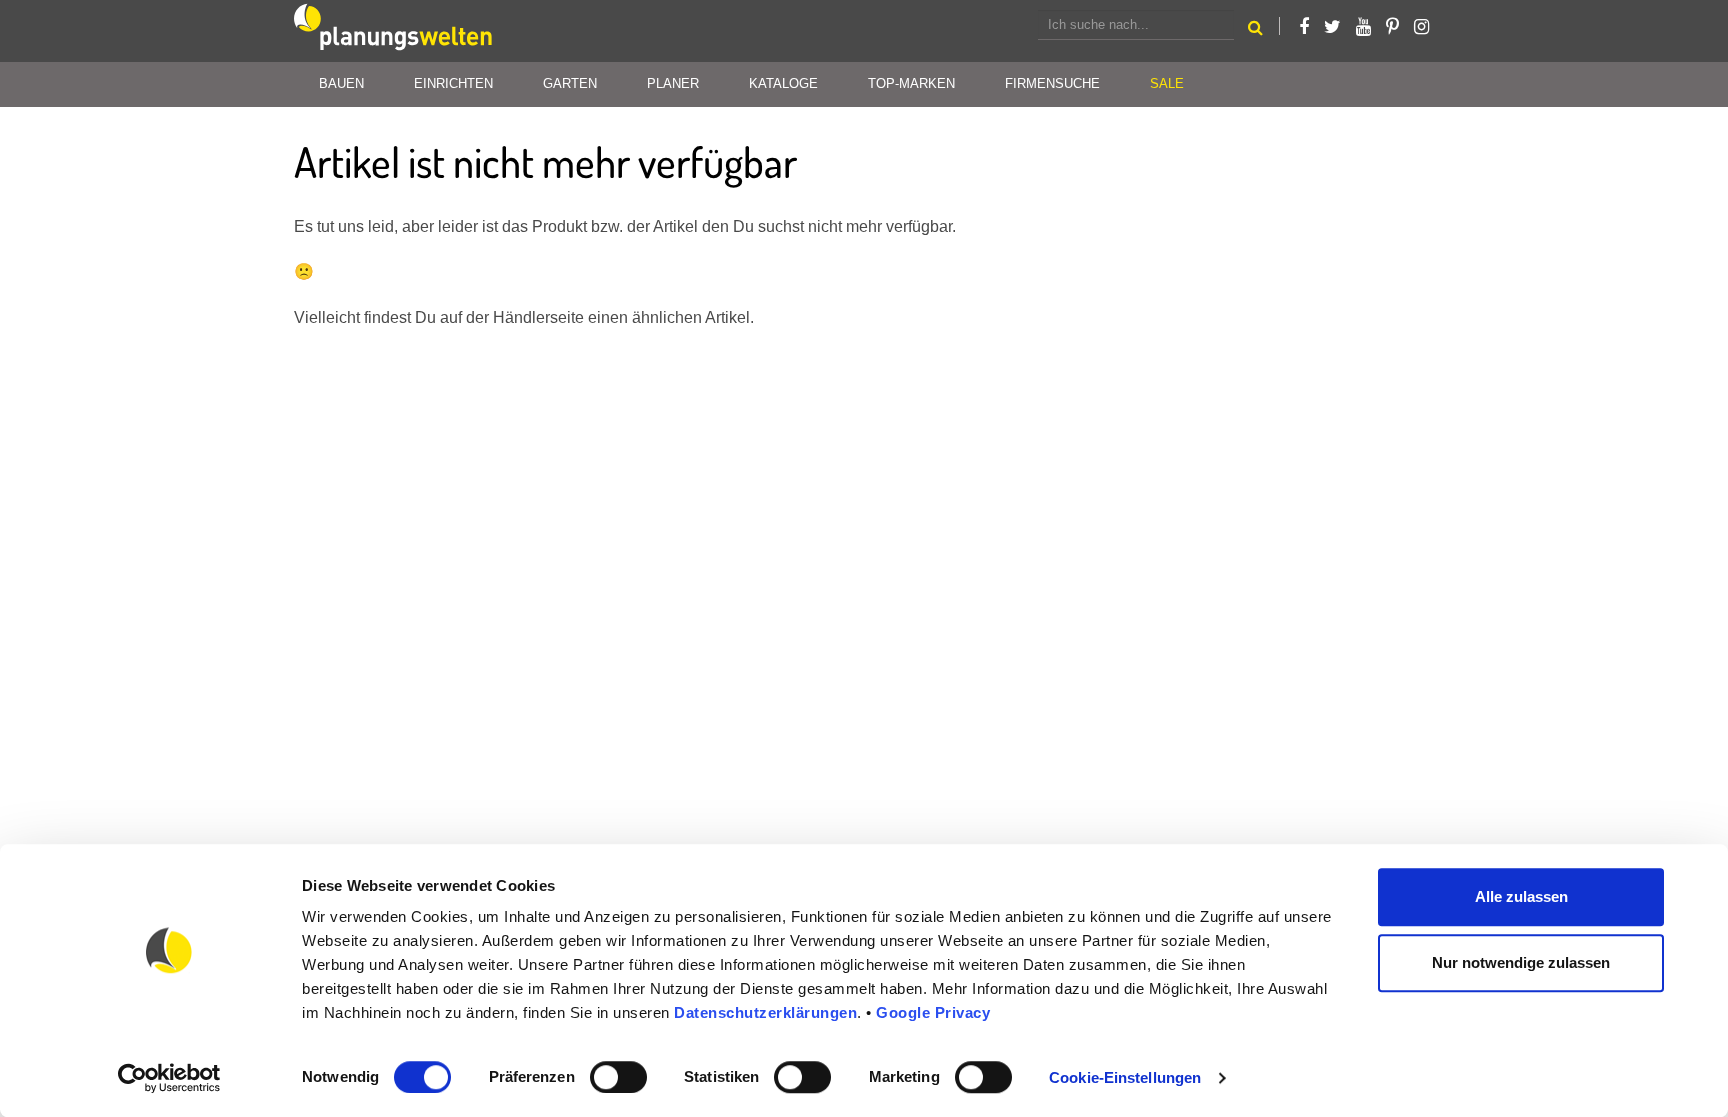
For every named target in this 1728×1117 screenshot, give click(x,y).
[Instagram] (1421, 27)
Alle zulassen (1521, 896)
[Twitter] (1332, 27)
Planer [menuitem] (673, 83)
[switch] (618, 1077)
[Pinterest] (1392, 27)
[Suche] (1255, 30)
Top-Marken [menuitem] (911, 83)
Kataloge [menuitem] (783, 83)
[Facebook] (1304, 27)
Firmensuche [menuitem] (1052, 83)
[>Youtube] (1363, 27)
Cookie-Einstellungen (1125, 1077)
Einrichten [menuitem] (453, 83)
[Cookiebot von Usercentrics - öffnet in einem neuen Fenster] (169, 1078)
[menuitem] (1167, 84)
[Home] (394, 31)
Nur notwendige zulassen (1521, 962)
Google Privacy (933, 1012)
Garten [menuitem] (570, 83)
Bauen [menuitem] (341, 83)
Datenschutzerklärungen (765, 1012)
